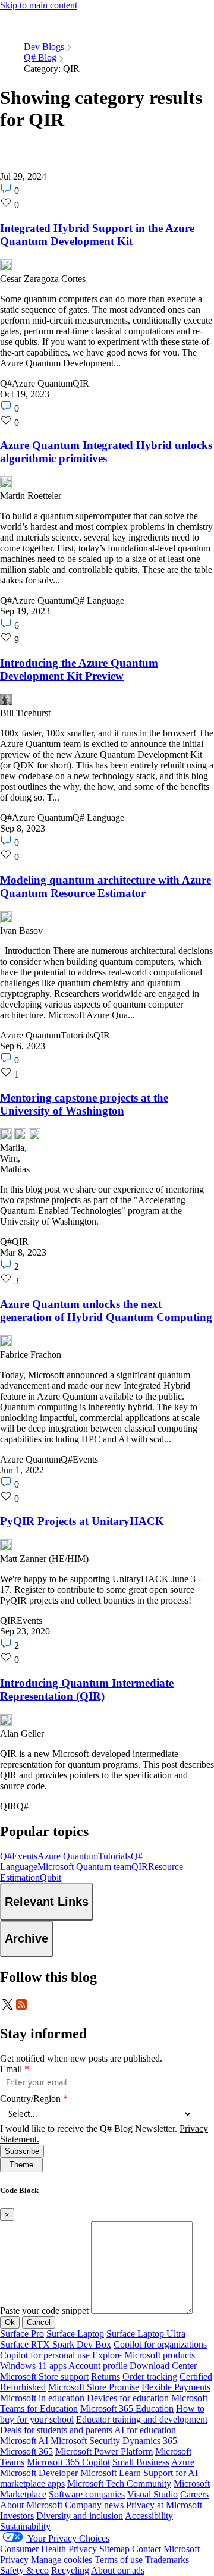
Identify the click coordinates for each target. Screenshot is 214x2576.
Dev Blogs (44, 47)
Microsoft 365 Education (127, 2409)
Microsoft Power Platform (104, 2451)
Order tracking (150, 2376)
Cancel (39, 2322)
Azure (183, 2462)
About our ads (118, 2570)
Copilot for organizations (160, 2344)
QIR (140, 1867)
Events (25, 1856)
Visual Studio (152, 2494)
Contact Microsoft (166, 2549)
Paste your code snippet (44, 2310)
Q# (6, 1856)
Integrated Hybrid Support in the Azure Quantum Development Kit (97, 235)
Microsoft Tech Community (119, 2484)
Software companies (87, 2494)
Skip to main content (39, 5)
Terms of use (119, 2560)
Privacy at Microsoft (164, 2505)
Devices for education (128, 2398)
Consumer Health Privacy (48, 2549)
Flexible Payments (176, 2387)
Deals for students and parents (56, 2430)
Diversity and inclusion (80, 2516)
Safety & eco (24, 2570)
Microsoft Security (85, 2441)
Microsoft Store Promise (94, 2387)
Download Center (163, 2366)
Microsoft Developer (39, 2473)
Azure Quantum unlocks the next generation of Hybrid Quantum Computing (106, 1311)
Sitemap (114, 2549)
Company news (94, 2505)
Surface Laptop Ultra (146, 2334)
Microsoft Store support (44, 2376)
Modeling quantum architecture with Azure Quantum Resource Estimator (106, 887)
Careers (194, 2494)
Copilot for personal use (45, 2355)
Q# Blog (40, 57)
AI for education (145, 2430)
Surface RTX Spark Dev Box (56, 2344)
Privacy (15, 2560)
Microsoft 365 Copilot (68, 2462)
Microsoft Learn (111, 2473)
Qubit (51, 1877)
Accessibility (149, 2516)
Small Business (141, 2462)
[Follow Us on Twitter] (7, 2008)
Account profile (98, 2366)
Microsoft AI (24, 2441)
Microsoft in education (42, 2398)
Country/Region (34, 2099)
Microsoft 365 (26, 2451)
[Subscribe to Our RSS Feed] (21, 2008)
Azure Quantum (68, 1856)
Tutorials (114, 1856)
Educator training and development (142, 2419)
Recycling (70, 2570)
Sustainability (25, 2526)
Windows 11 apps (33, 2366)
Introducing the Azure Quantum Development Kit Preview (79, 669)
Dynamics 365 (150, 2441)
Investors (17, 2516)
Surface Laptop (75, 2334)
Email (15, 2069)
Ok (10, 2322)
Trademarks (167, 2560)
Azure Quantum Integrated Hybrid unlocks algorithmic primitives (106, 452)
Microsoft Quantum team (84, 1867)
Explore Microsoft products (144, 2355)
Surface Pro (22, 2334)
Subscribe (22, 2151)
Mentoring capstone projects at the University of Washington (84, 1104)
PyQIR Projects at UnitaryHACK (82, 1521)
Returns (106, 2376)
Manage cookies (62, 2560)
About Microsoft (31, 2505)
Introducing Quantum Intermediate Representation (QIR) (87, 1689)
